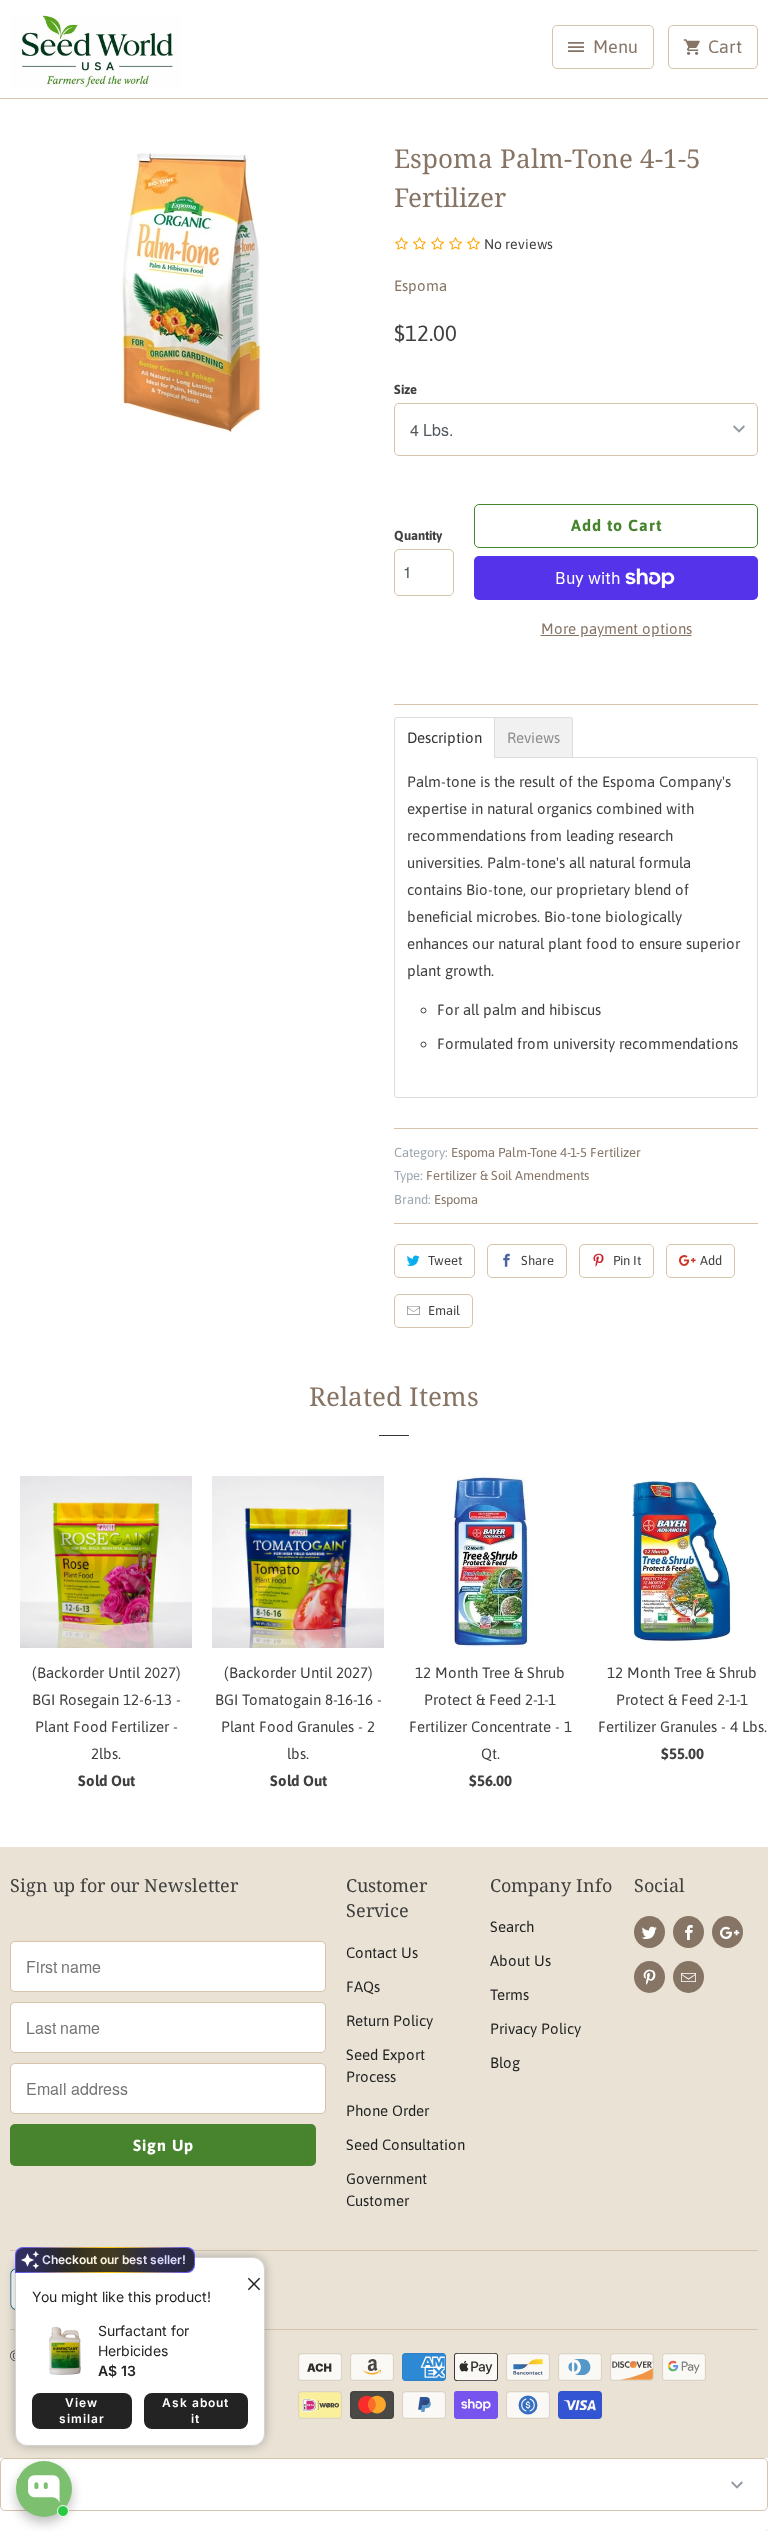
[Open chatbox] (44, 2489)
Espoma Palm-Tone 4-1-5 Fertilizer (546, 1152)
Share (537, 1260)
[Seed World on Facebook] (688, 1932)
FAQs (363, 1986)
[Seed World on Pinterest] (649, 1977)
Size (405, 389)
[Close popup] (246, 2276)
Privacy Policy (535, 2028)
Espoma (420, 285)
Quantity (418, 535)
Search (512, 1926)
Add (711, 1260)
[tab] (444, 737)
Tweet (445, 1260)
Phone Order (387, 2110)
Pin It (627, 1260)
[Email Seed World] (688, 1977)
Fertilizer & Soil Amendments (507, 1175)
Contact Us (382, 1952)
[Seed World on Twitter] (649, 1932)
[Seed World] (96, 56)
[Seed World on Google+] (727, 1932)
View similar (82, 2410)
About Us (520, 1960)
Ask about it (195, 2410)
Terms (509, 1994)
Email (444, 1310)
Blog (505, 2062)
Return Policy (389, 2020)
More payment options (616, 628)
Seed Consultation (405, 2144)
